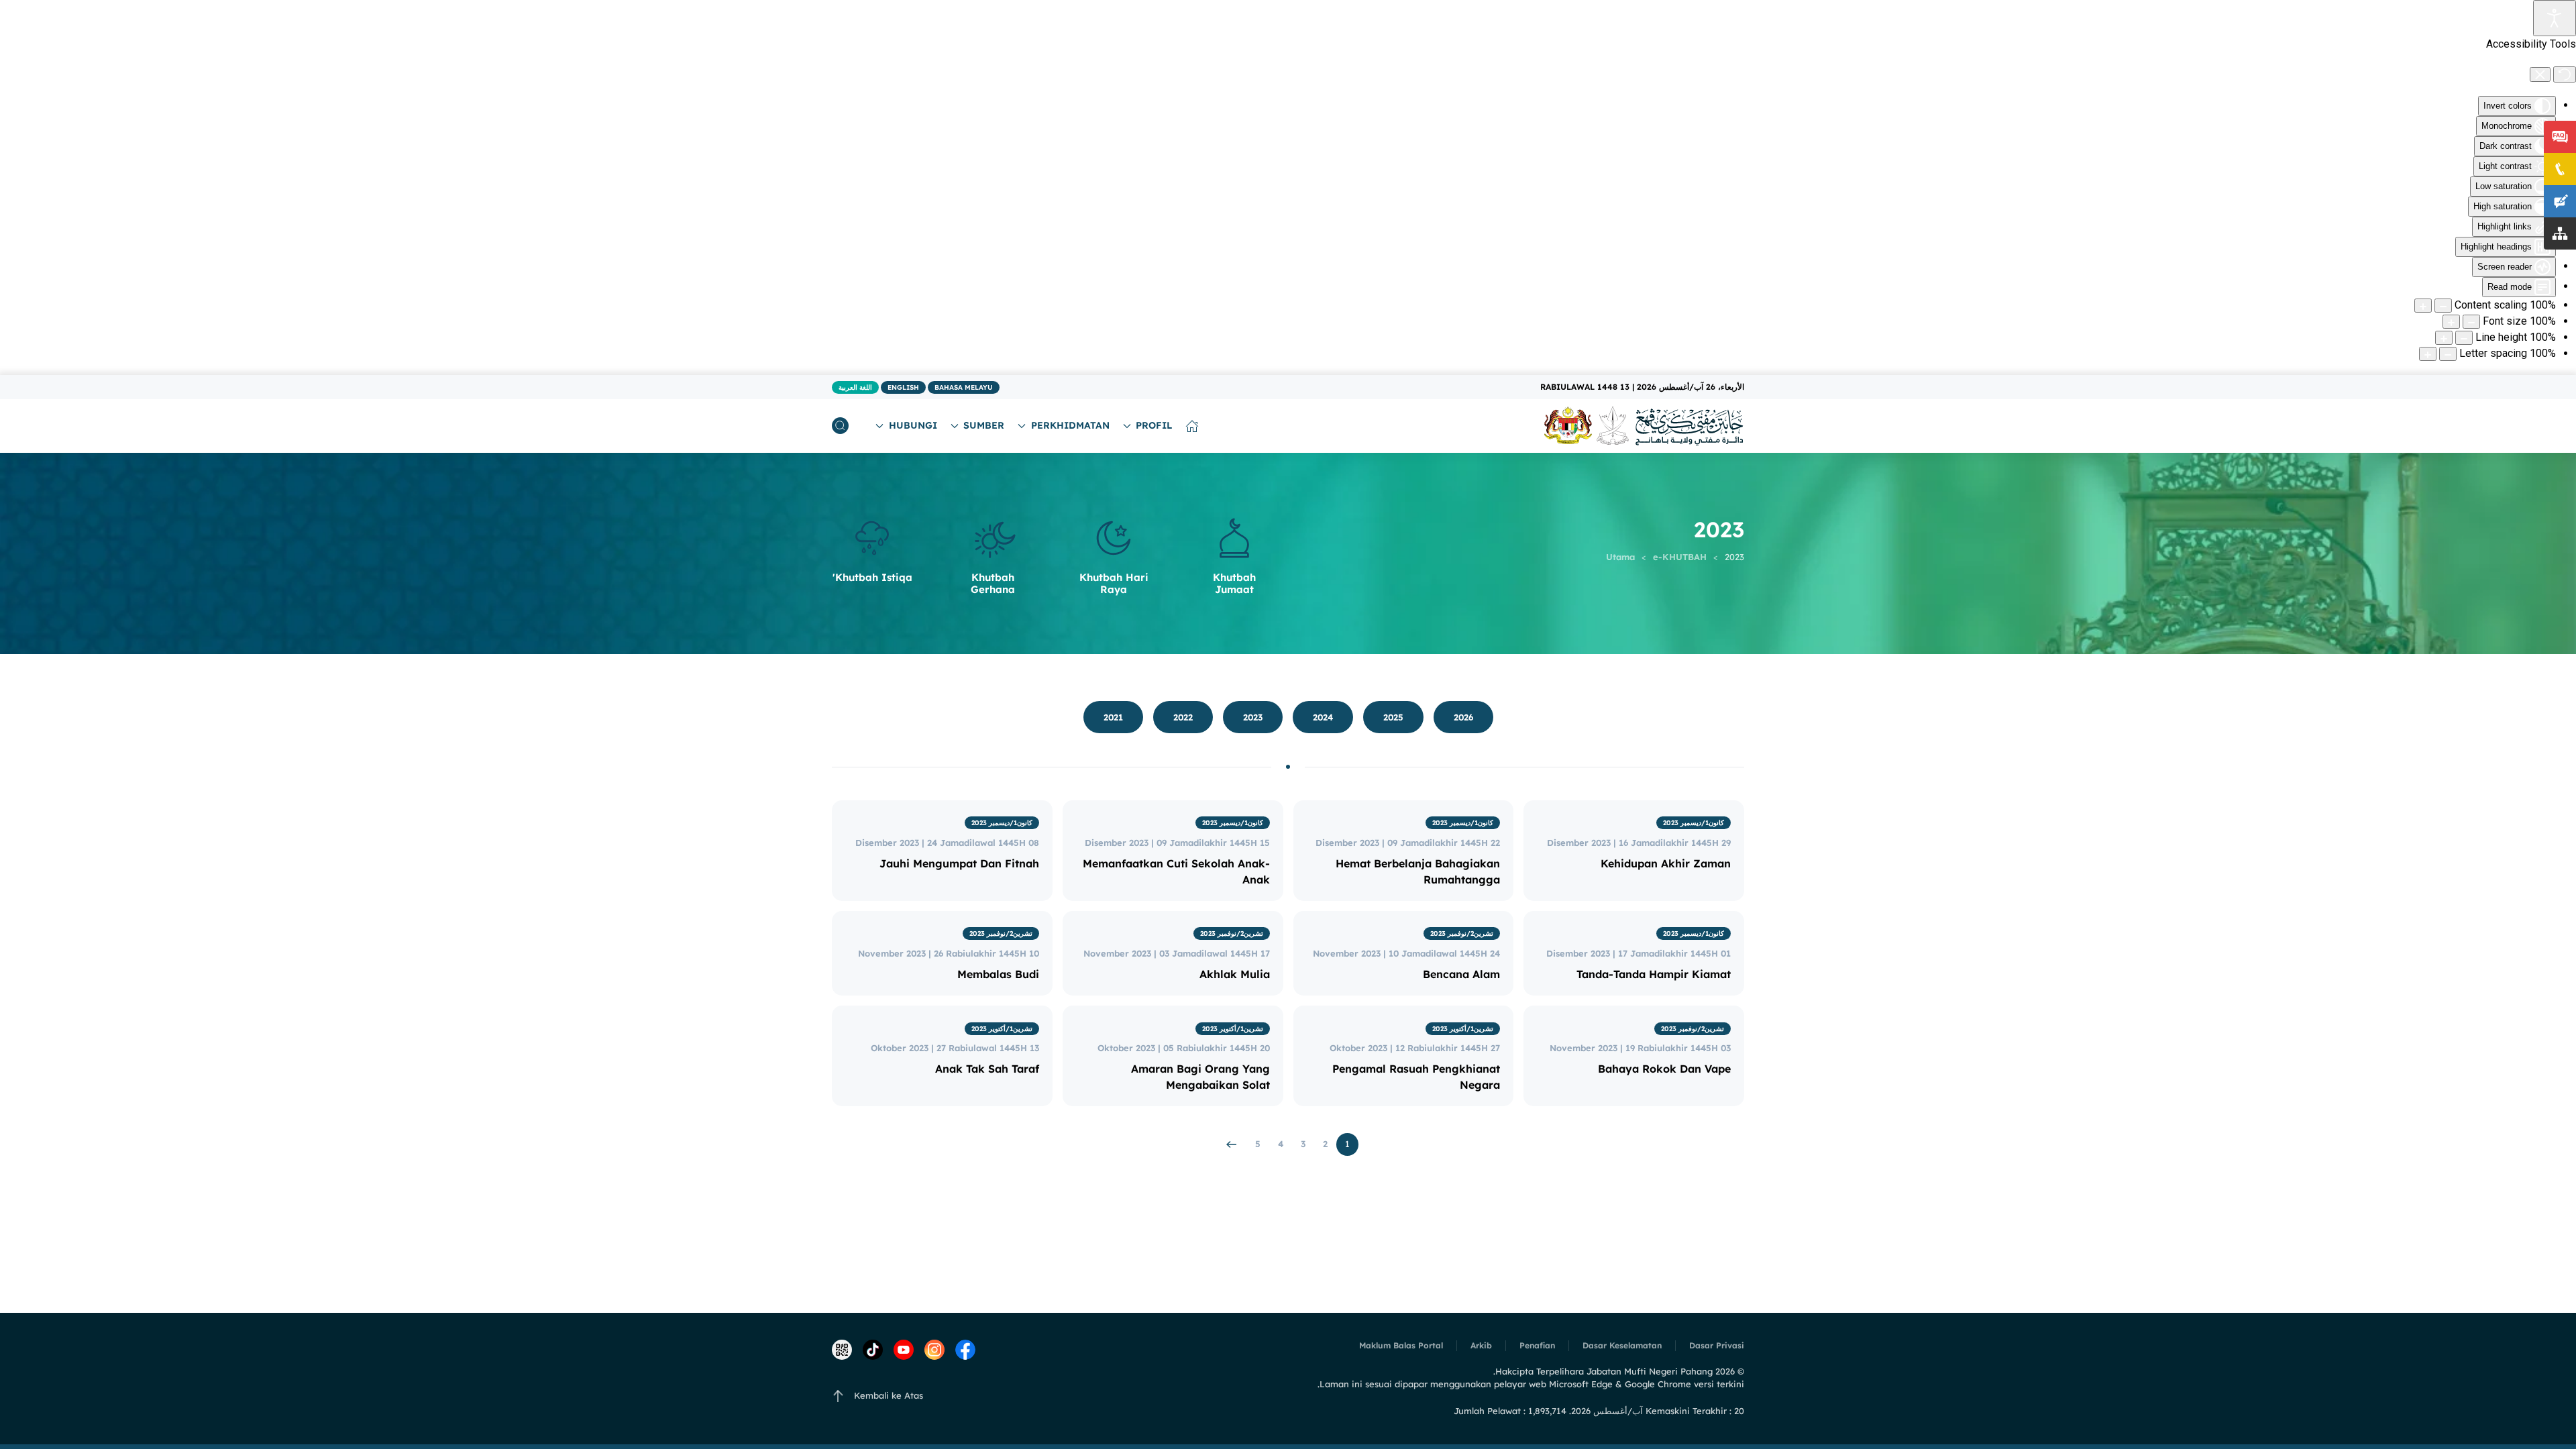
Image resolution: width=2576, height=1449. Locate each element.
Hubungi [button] (913, 425)
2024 (1323, 717)
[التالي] (1232, 1144)
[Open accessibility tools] (2555, 18)
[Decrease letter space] (2448, 354)
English (903, 387)
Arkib (1481, 1345)
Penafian (1537, 1345)
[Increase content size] (2423, 306)
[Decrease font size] (2471, 322)
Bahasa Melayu (964, 387)
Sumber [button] (984, 425)
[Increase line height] (2444, 338)
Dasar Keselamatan (1622, 1345)
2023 (1253, 717)
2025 (1393, 717)
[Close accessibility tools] (2540, 74)
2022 (1183, 717)
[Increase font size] (2451, 322)
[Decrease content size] (2443, 306)
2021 (1113, 717)
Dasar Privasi (1717, 1345)
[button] (840, 426)
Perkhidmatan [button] (1070, 425)
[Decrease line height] (2464, 338)
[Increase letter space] (2428, 354)
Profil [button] (1154, 425)
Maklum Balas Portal (1401, 1345)
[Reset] (2565, 74)
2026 (1463, 717)
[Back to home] (1644, 426)
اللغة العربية (855, 387)
